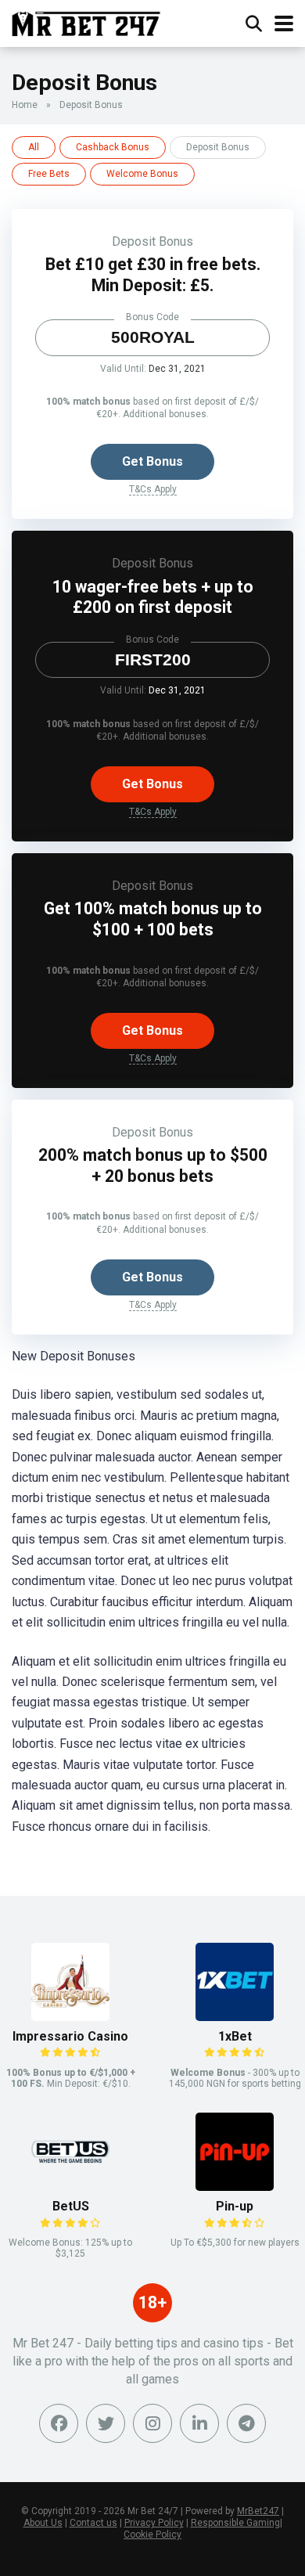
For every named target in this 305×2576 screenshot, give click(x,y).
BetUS (71, 2206)
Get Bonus (152, 461)
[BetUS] (70, 2187)
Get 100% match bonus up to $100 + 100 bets (153, 919)
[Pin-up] (235, 2187)
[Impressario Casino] (70, 2017)
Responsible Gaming (235, 2523)
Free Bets (49, 174)
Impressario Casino (70, 2036)
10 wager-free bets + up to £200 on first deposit (153, 597)
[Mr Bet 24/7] (86, 22)
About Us (43, 2523)
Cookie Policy (152, 2535)
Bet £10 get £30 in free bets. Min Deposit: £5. (153, 275)
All (34, 147)
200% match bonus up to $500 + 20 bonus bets (153, 1166)
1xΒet (235, 2036)
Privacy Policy (154, 2523)
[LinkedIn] (199, 2423)
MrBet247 (258, 2511)
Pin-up (235, 2206)
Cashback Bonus (113, 147)
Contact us (93, 2523)
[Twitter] (106, 2423)
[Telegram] (246, 2423)
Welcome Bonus (142, 174)
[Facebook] (59, 2423)
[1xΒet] (235, 2017)
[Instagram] (152, 2423)
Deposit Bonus (152, 241)
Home (25, 105)
